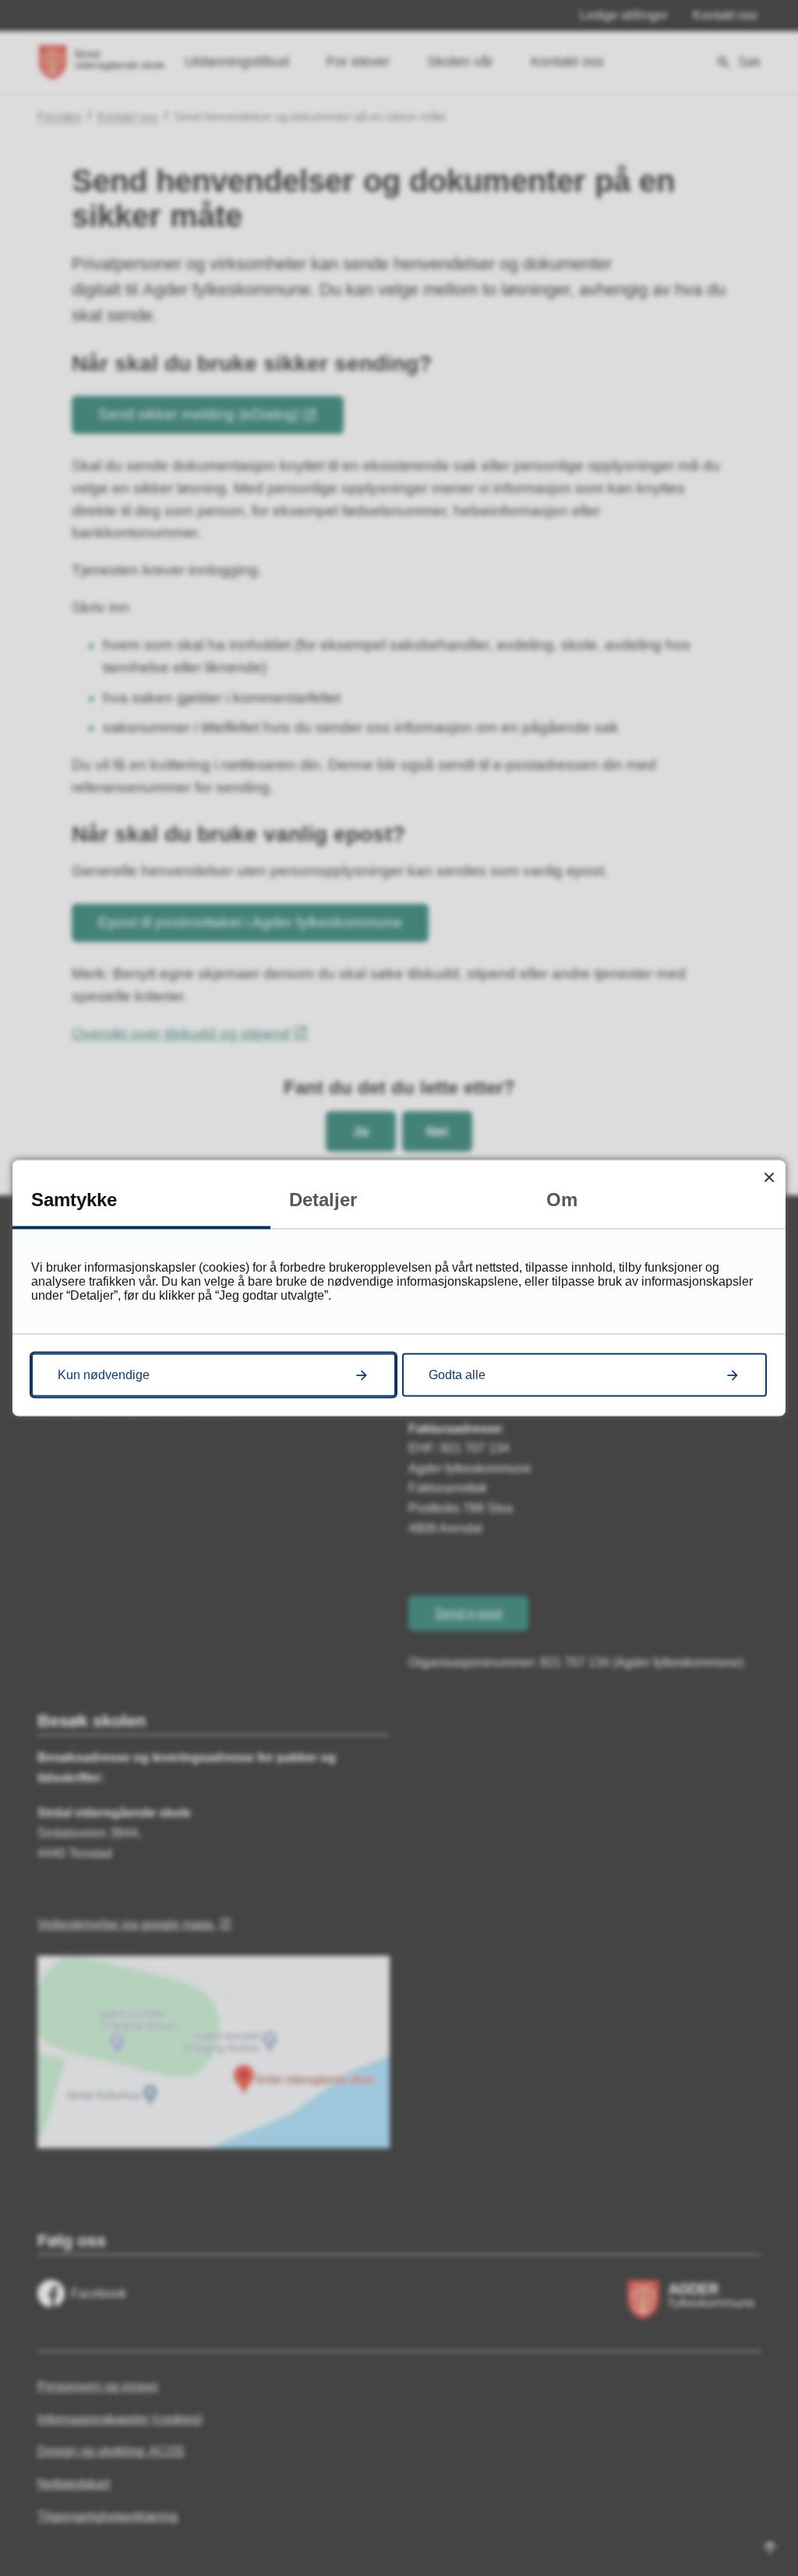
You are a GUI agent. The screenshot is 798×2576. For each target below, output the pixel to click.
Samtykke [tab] (74, 1200)
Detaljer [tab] (323, 1200)
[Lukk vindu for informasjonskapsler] (769, 1177)
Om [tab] (562, 1200)
